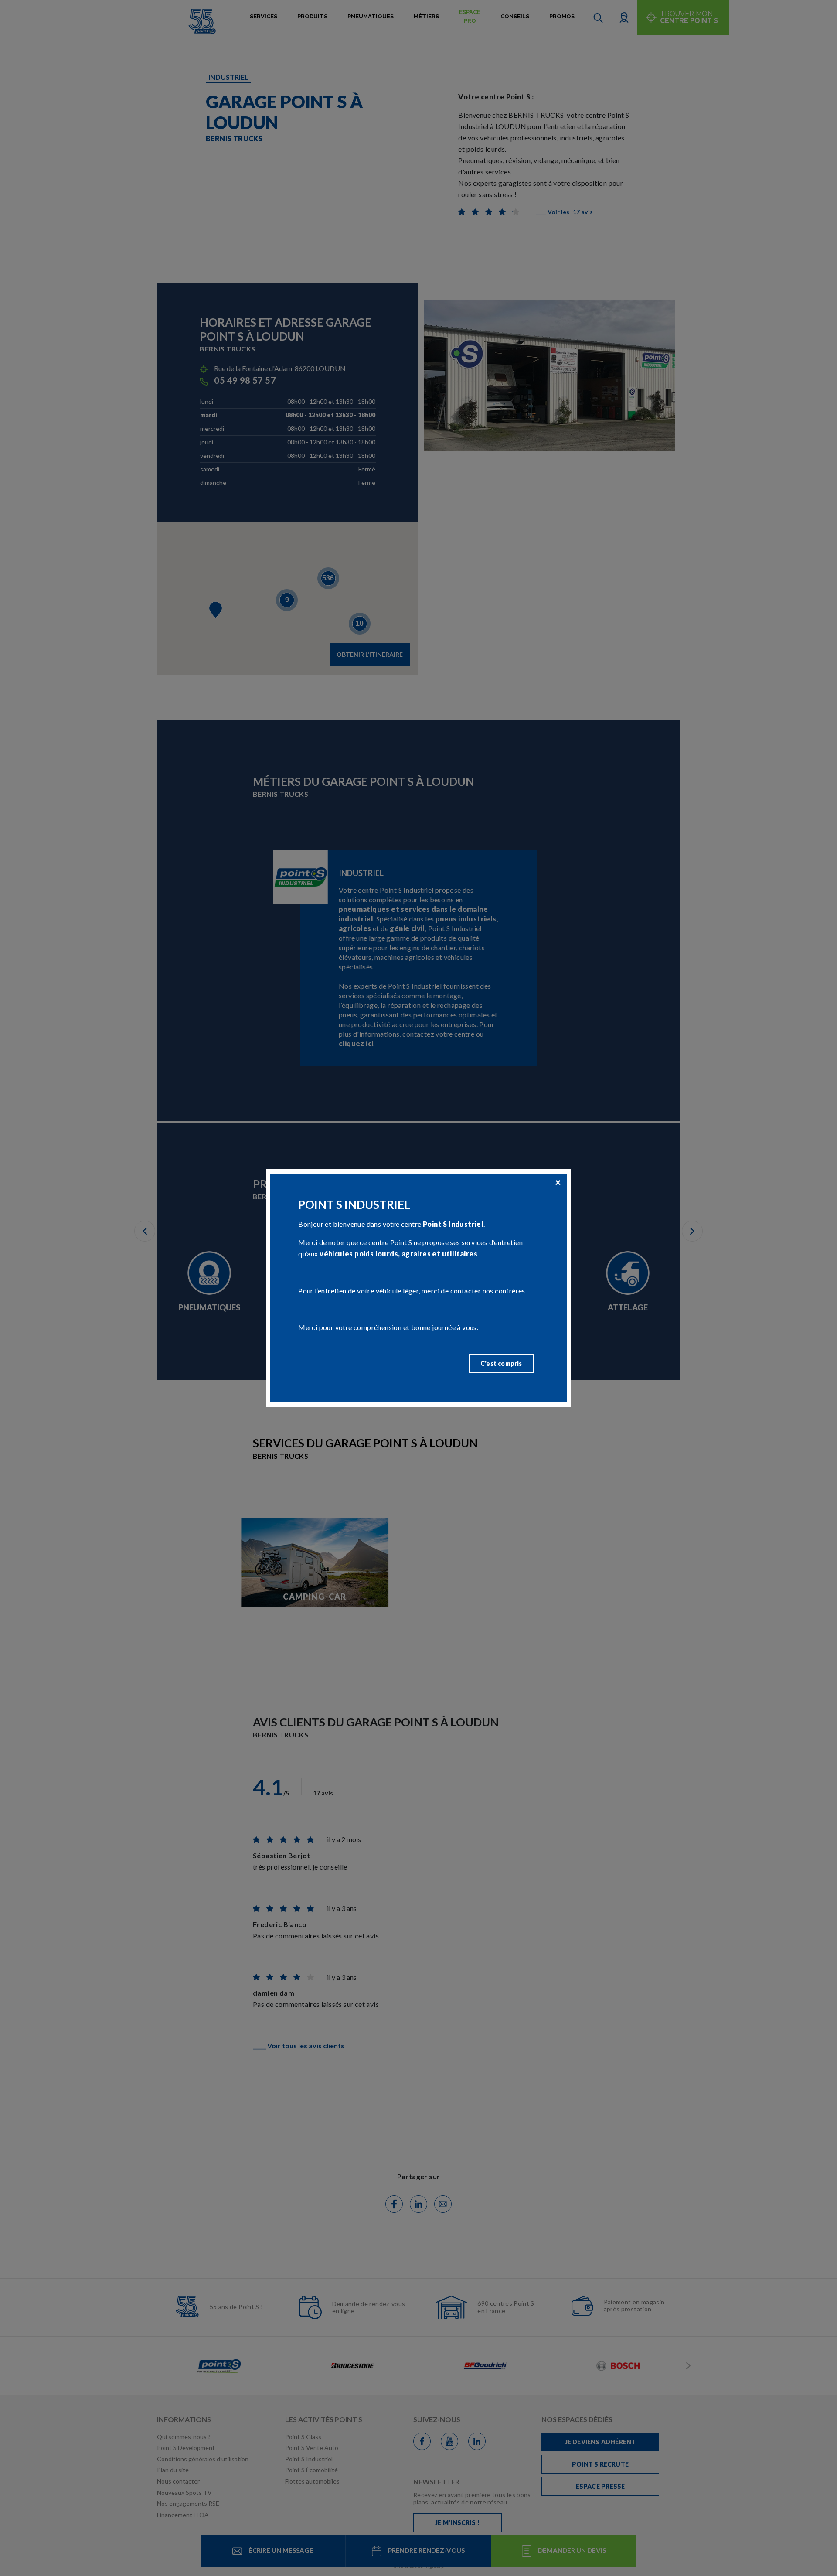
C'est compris (501, 1363)
